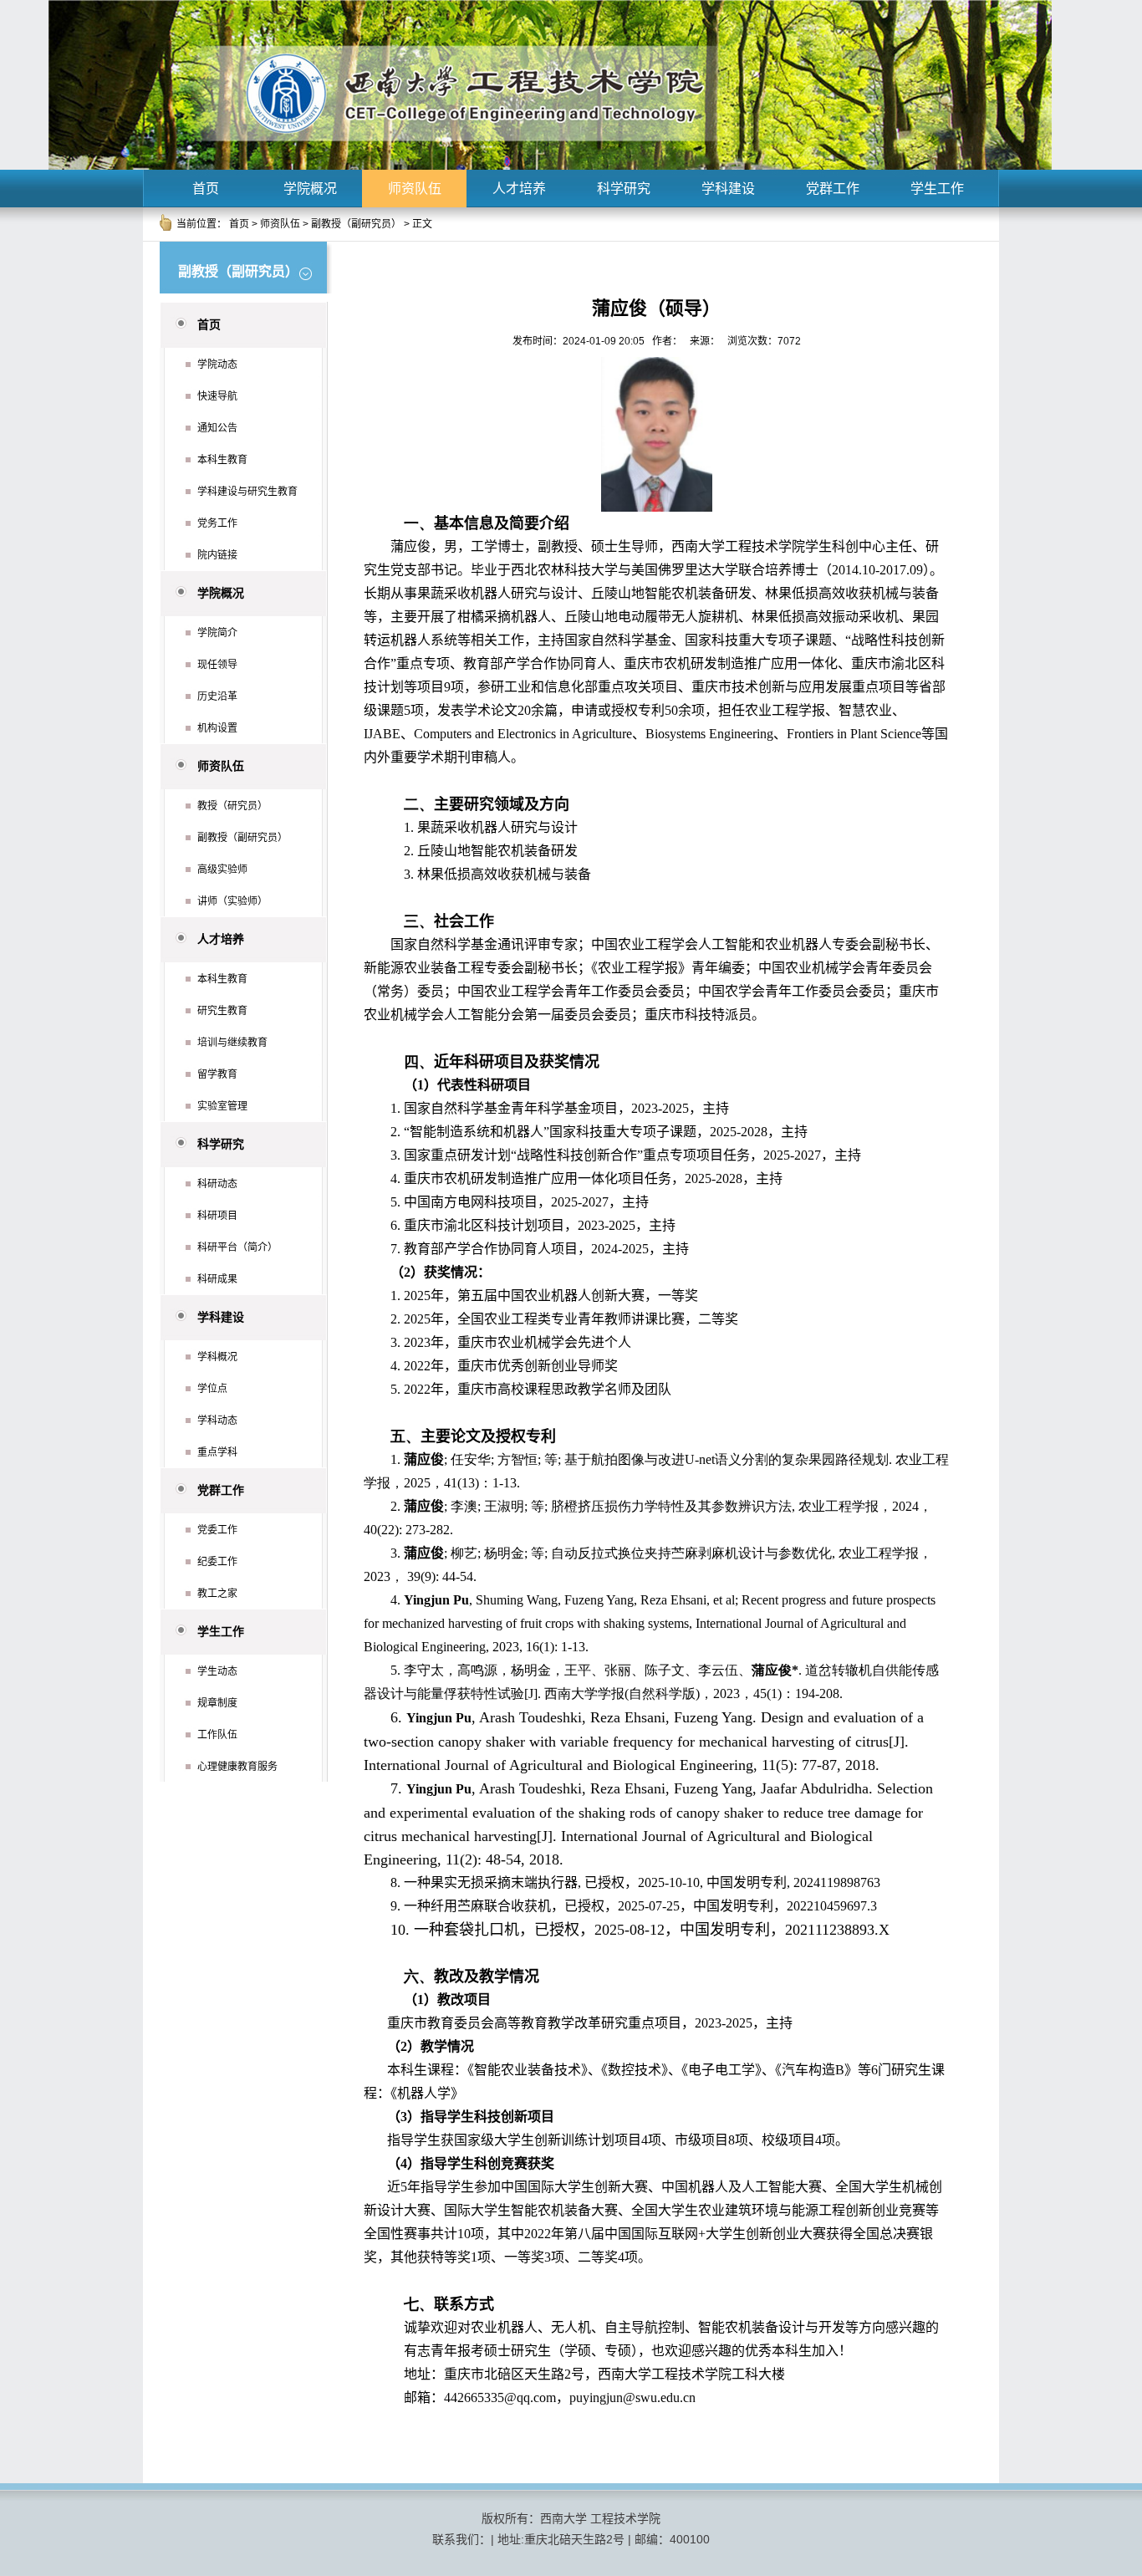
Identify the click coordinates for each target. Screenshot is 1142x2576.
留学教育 (217, 1074)
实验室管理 (222, 1106)
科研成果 (217, 1279)
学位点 (212, 1389)
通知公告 (217, 428)
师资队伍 (415, 189)
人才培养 (519, 189)
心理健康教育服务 (237, 1767)
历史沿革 (217, 696)
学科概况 (217, 1357)
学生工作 (937, 189)
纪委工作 (217, 1562)
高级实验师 (222, 870)
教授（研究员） (232, 806)
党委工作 (217, 1530)
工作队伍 (217, 1735)
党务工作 (217, 523)
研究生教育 (222, 1011)
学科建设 (728, 189)
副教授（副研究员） (356, 224)
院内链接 (217, 555)
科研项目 (217, 1216)
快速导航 (217, 396)
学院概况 (310, 189)
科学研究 (624, 189)
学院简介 (217, 633)
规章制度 (217, 1703)
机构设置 (217, 728)
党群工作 (833, 189)
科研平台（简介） (237, 1247)
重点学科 (217, 1452)
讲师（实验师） (232, 901)
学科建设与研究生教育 (247, 492)
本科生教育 (222, 460)
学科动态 (217, 1421)
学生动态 (217, 1671)
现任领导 (217, 665)
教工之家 (217, 1594)
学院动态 (217, 365)
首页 (206, 189)
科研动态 (217, 1184)
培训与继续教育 (232, 1043)
